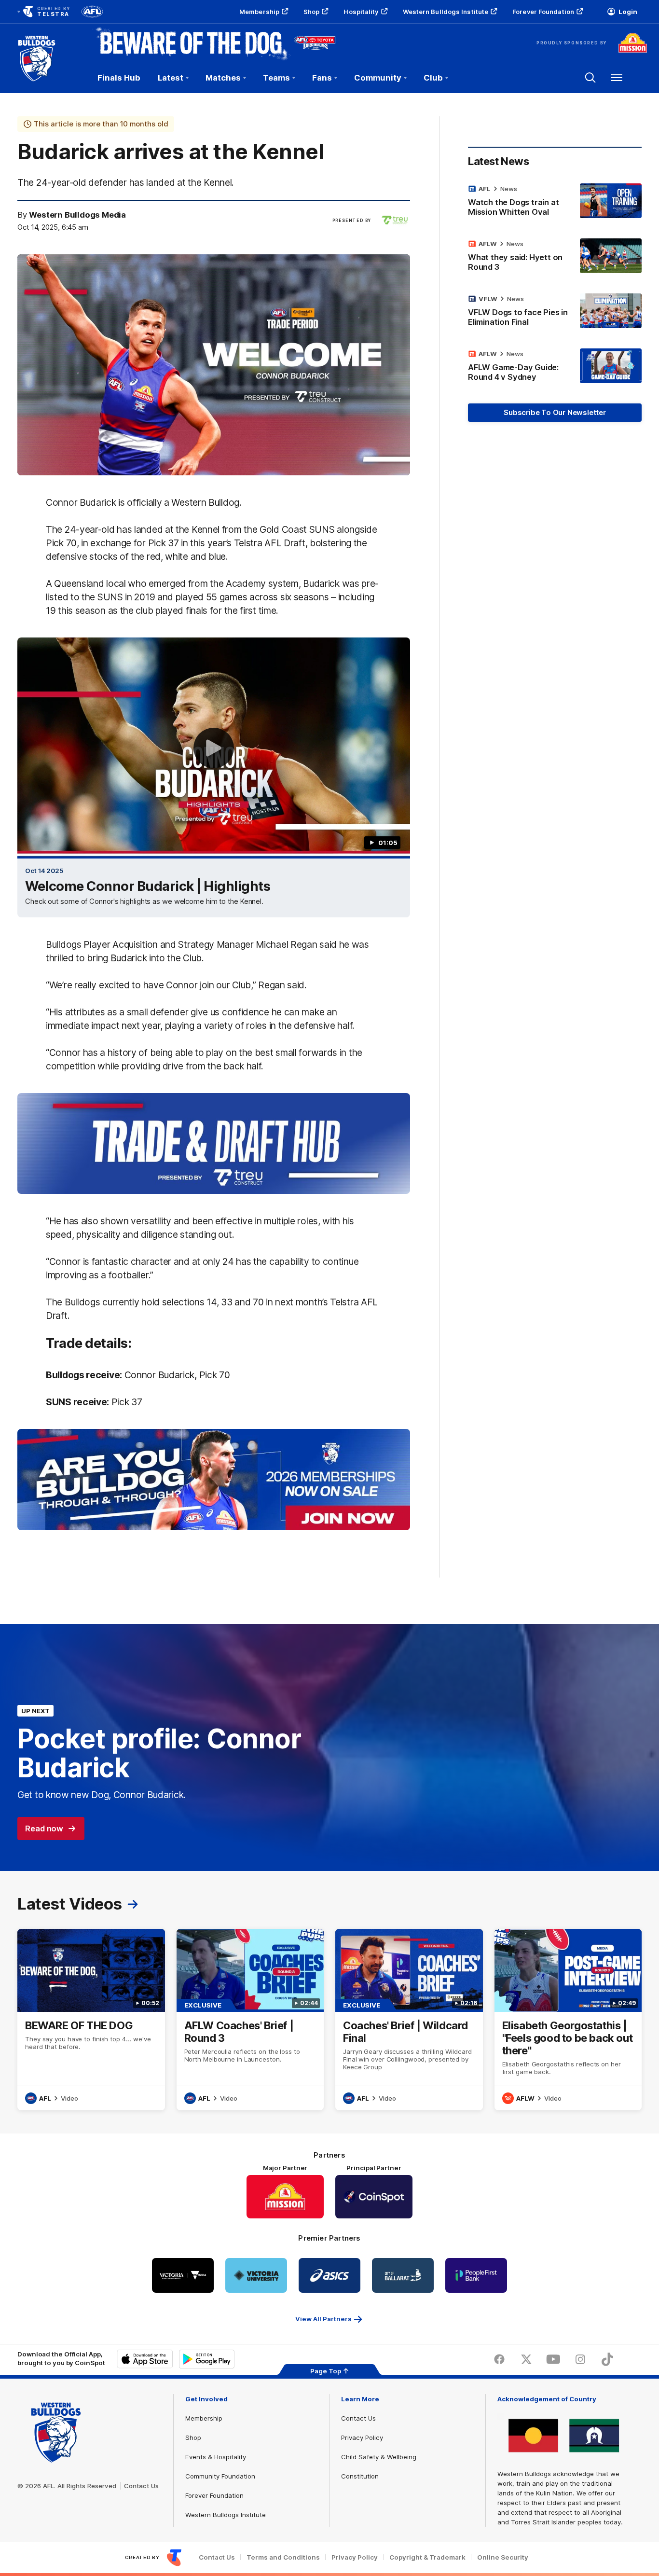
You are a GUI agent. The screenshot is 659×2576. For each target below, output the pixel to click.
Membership (259, 12)
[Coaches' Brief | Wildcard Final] (409, 2020)
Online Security (503, 2557)
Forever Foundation (543, 12)
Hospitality (361, 12)
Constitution (360, 2476)
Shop (311, 12)
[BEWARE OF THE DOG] (91, 2020)
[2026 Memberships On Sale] (214, 1480)
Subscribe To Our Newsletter (555, 412)
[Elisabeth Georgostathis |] (568, 2020)
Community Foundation (220, 2476)
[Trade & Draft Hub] (214, 1144)
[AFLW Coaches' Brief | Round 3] (250, 2020)
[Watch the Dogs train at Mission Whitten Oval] (555, 202)
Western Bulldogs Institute (446, 12)
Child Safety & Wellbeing (379, 2457)
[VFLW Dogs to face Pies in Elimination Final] (555, 312)
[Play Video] (214, 748)
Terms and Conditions (283, 2557)
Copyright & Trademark (427, 2557)
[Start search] (590, 78)
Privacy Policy (362, 2438)
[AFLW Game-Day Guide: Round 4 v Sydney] (555, 367)
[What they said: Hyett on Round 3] (555, 257)
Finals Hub (119, 78)
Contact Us (141, 2486)
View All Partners (323, 2319)
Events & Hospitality (216, 2457)
